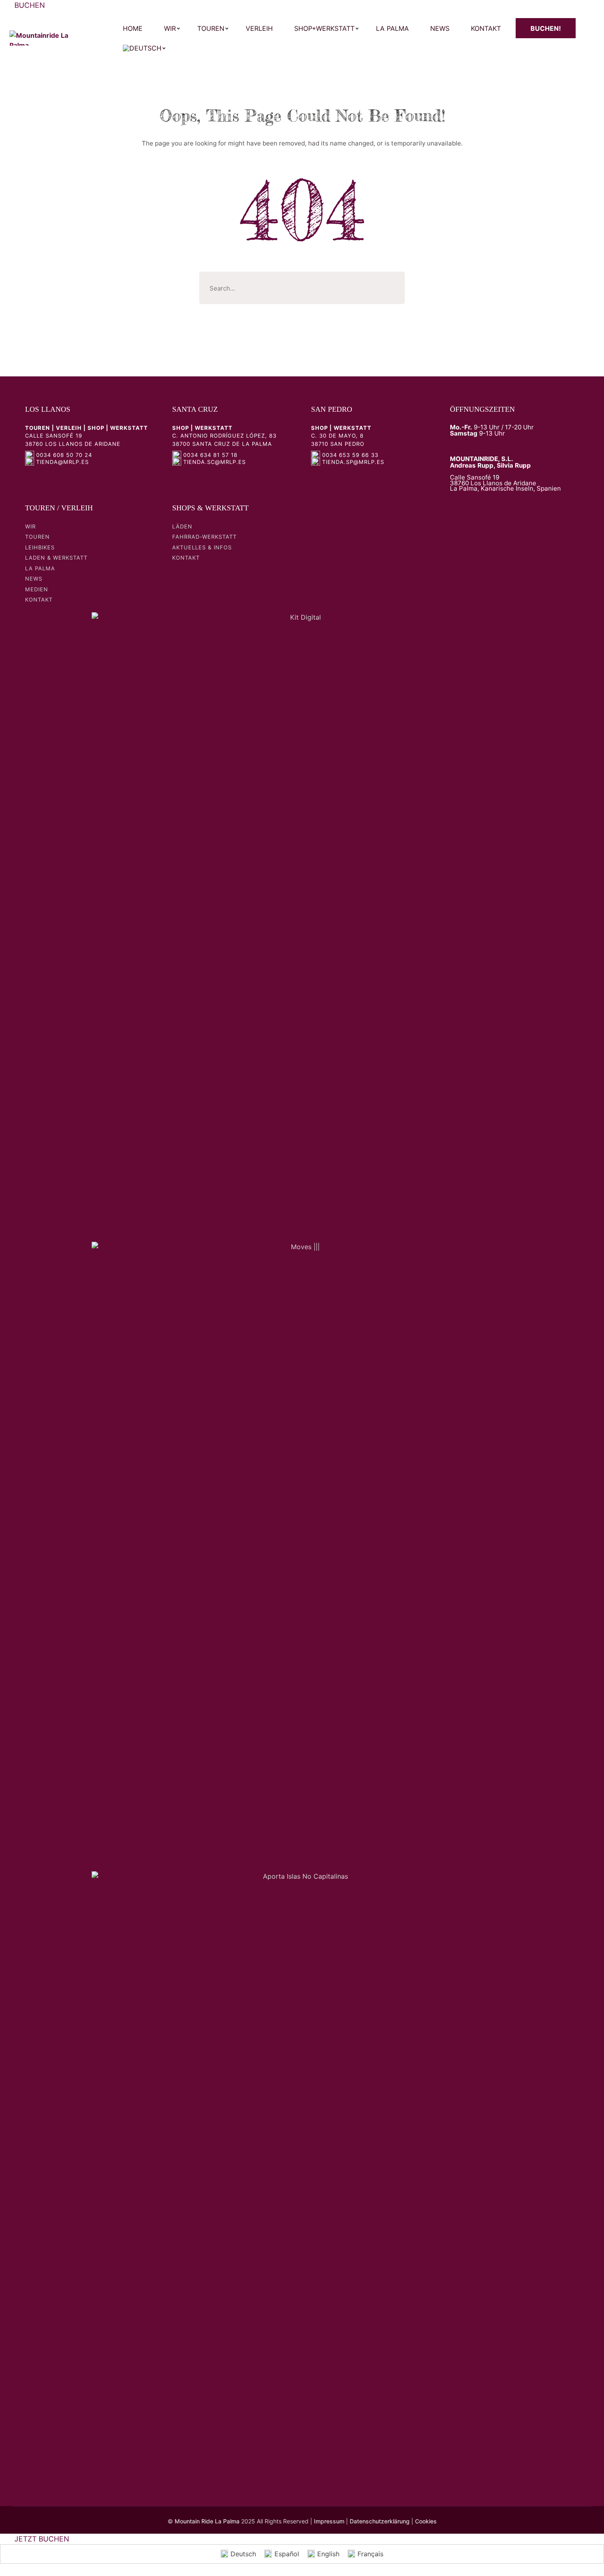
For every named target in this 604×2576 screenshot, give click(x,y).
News (440, 28)
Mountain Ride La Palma (207, 2521)
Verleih (259, 28)
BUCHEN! (546, 28)
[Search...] (392, 283)
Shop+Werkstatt (324, 28)
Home (133, 28)
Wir (170, 28)
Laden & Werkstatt (56, 558)
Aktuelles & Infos (202, 547)
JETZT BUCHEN (42, 2539)
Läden (182, 526)
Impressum (329, 2521)
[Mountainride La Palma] (40, 38)
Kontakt (486, 28)
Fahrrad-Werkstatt (204, 537)
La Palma (392, 28)
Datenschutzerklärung (380, 2521)
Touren (211, 28)
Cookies (426, 2521)
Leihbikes (40, 547)
